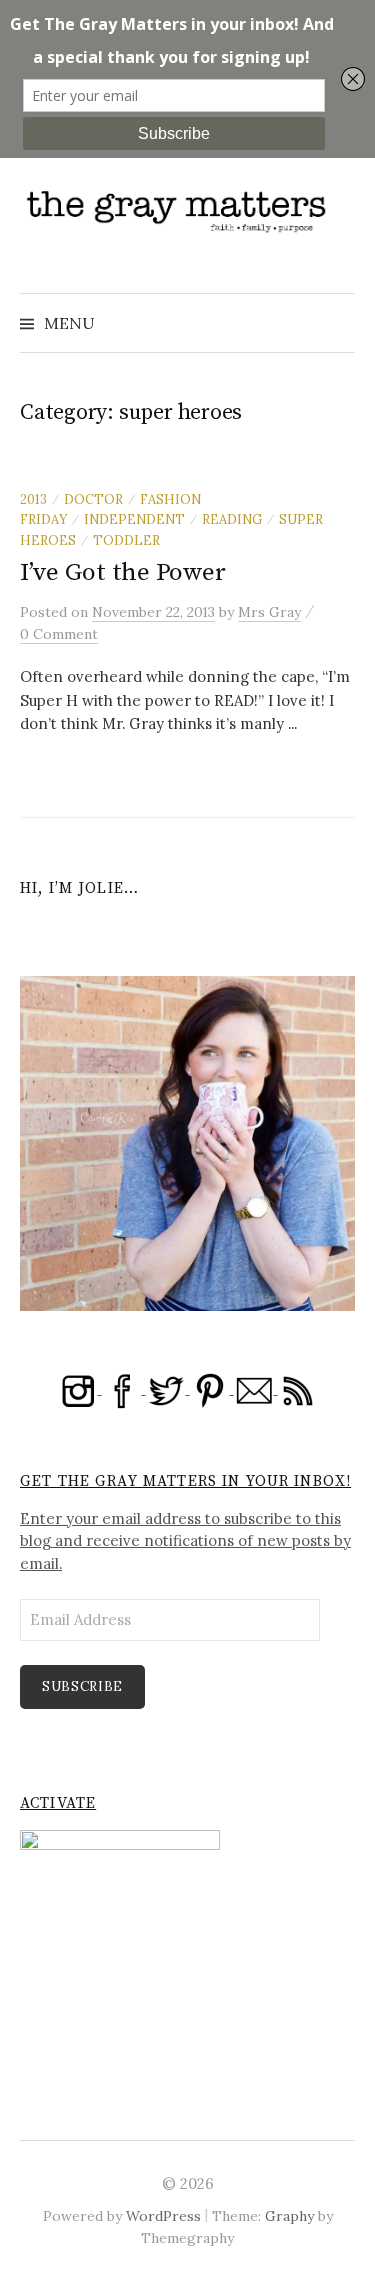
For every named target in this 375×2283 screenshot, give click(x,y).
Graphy (289, 2216)
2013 (33, 499)
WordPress (163, 2216)
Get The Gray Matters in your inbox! (185, 1481)
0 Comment (59, 634)
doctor (93, 499)
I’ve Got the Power (122, 572)
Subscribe (82, 1686)
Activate (58, 1803)
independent (134, 519)
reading (232, 519)
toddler (126, 540)
